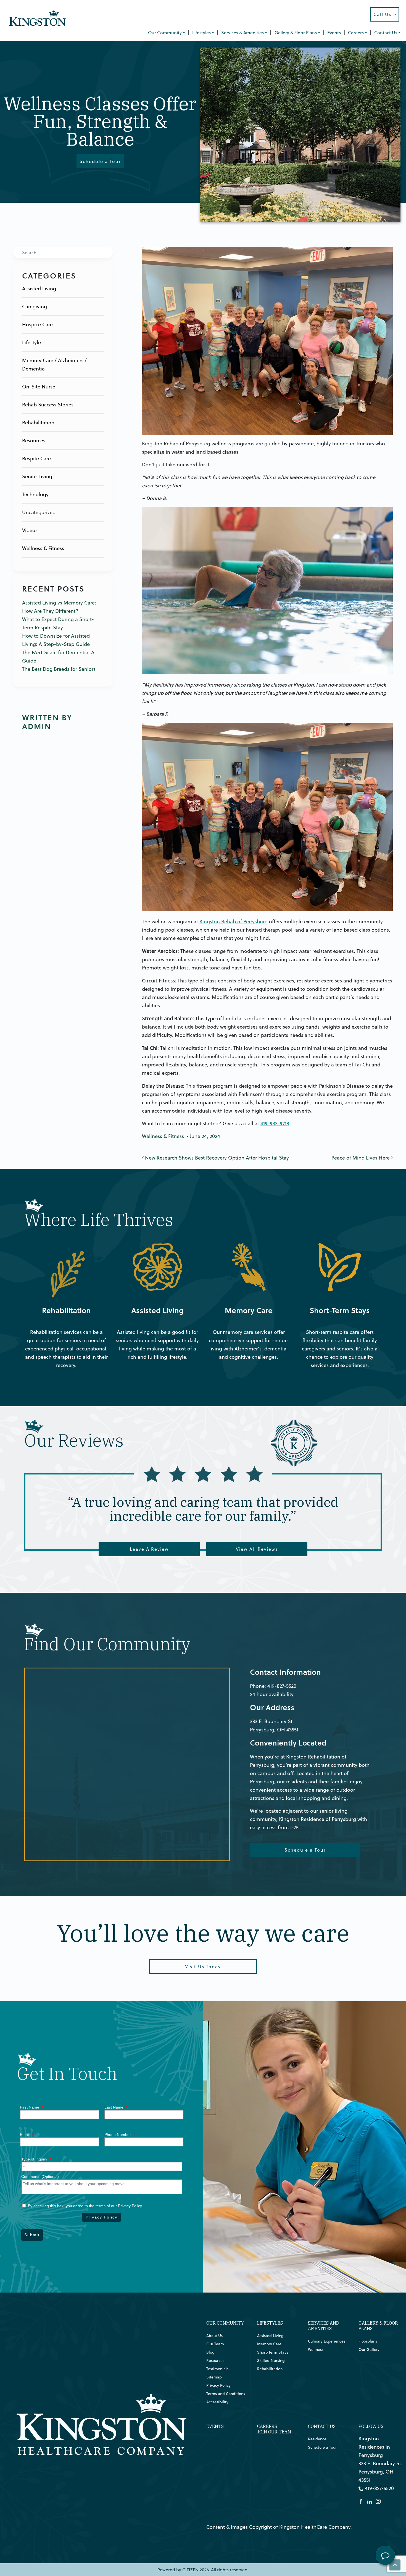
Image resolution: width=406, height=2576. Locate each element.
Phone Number (120, 2135)
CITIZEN (190, 2570)
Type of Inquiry (36, 2159)
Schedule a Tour (100, 161)
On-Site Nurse (39, 387)
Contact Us (386, 33)
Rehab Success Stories (48, 405)
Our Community (165, 33)
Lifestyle (31, 342)
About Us (214, 2336)
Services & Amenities (242, 33)
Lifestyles (201, 33)
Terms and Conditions (226, 2394)
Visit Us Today (203, 1967)
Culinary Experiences (327, 2341)
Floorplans (368, 2341)
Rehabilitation (38, 423)
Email (27, 2135)
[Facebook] (361, 2501)
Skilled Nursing (271, 2361)
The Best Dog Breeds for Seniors (59, 669)
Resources (34, 441)
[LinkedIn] (370, 2501)
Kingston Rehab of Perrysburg (234, 922)
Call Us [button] (383, 14)
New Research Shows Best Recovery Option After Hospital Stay (216, 1158)
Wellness (316, 2349)
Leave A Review (149, 1549)
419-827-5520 (282, 1686)
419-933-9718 (275, 1123)
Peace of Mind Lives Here (361, 1158)
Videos (30, 530)
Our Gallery (369, 2349)
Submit (32, 2235)
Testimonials (217, 2369)
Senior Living (37, 476)
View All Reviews (257, 1549)
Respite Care (36, 458)
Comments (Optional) (40, 2177)
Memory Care (222, 1247)
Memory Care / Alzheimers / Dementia (54, 365)
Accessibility (217, 2402)
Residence (317, 2439)
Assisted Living (39, 289)
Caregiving (35, 307)
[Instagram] (378, 2501)
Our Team (215, 2344)
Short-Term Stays (317, 1247)
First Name (31, 2107)
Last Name (116, 2107)
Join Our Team (274, 2432)
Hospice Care (37, 324)
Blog (210, 2352)
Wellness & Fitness (43, 548)
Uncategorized (39, 512)
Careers (356, 33)
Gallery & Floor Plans (296, 33)
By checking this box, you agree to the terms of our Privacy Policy (84, 2206)
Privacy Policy (101, 2217)
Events (334, 33)
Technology (35, 494)
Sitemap (214, 2377)
